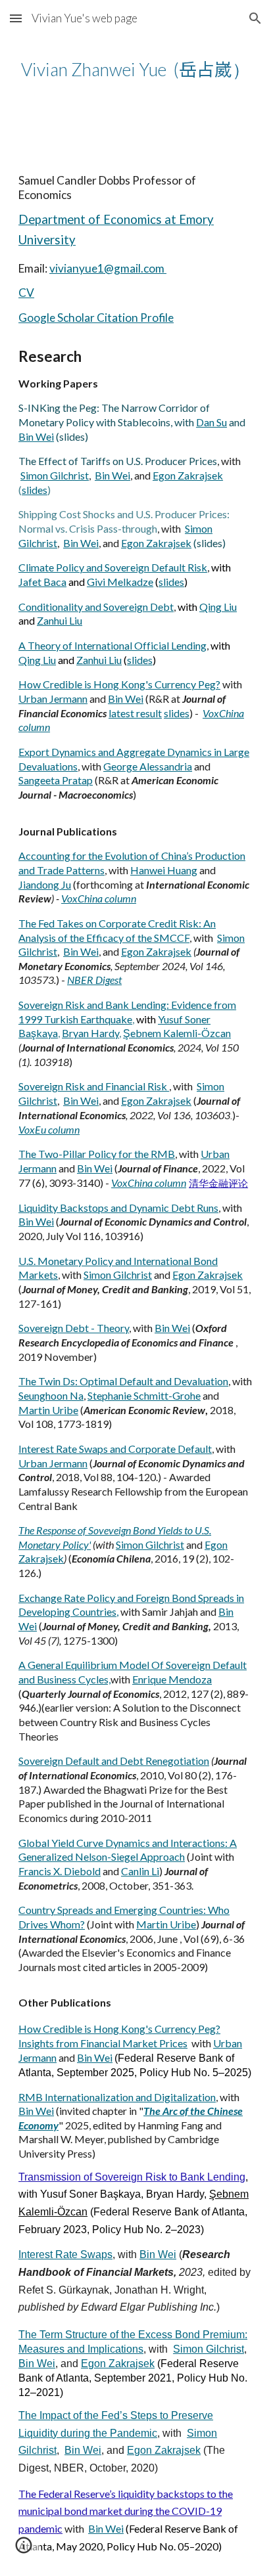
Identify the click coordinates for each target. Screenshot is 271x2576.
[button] (16, 18)
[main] (135, 69)
